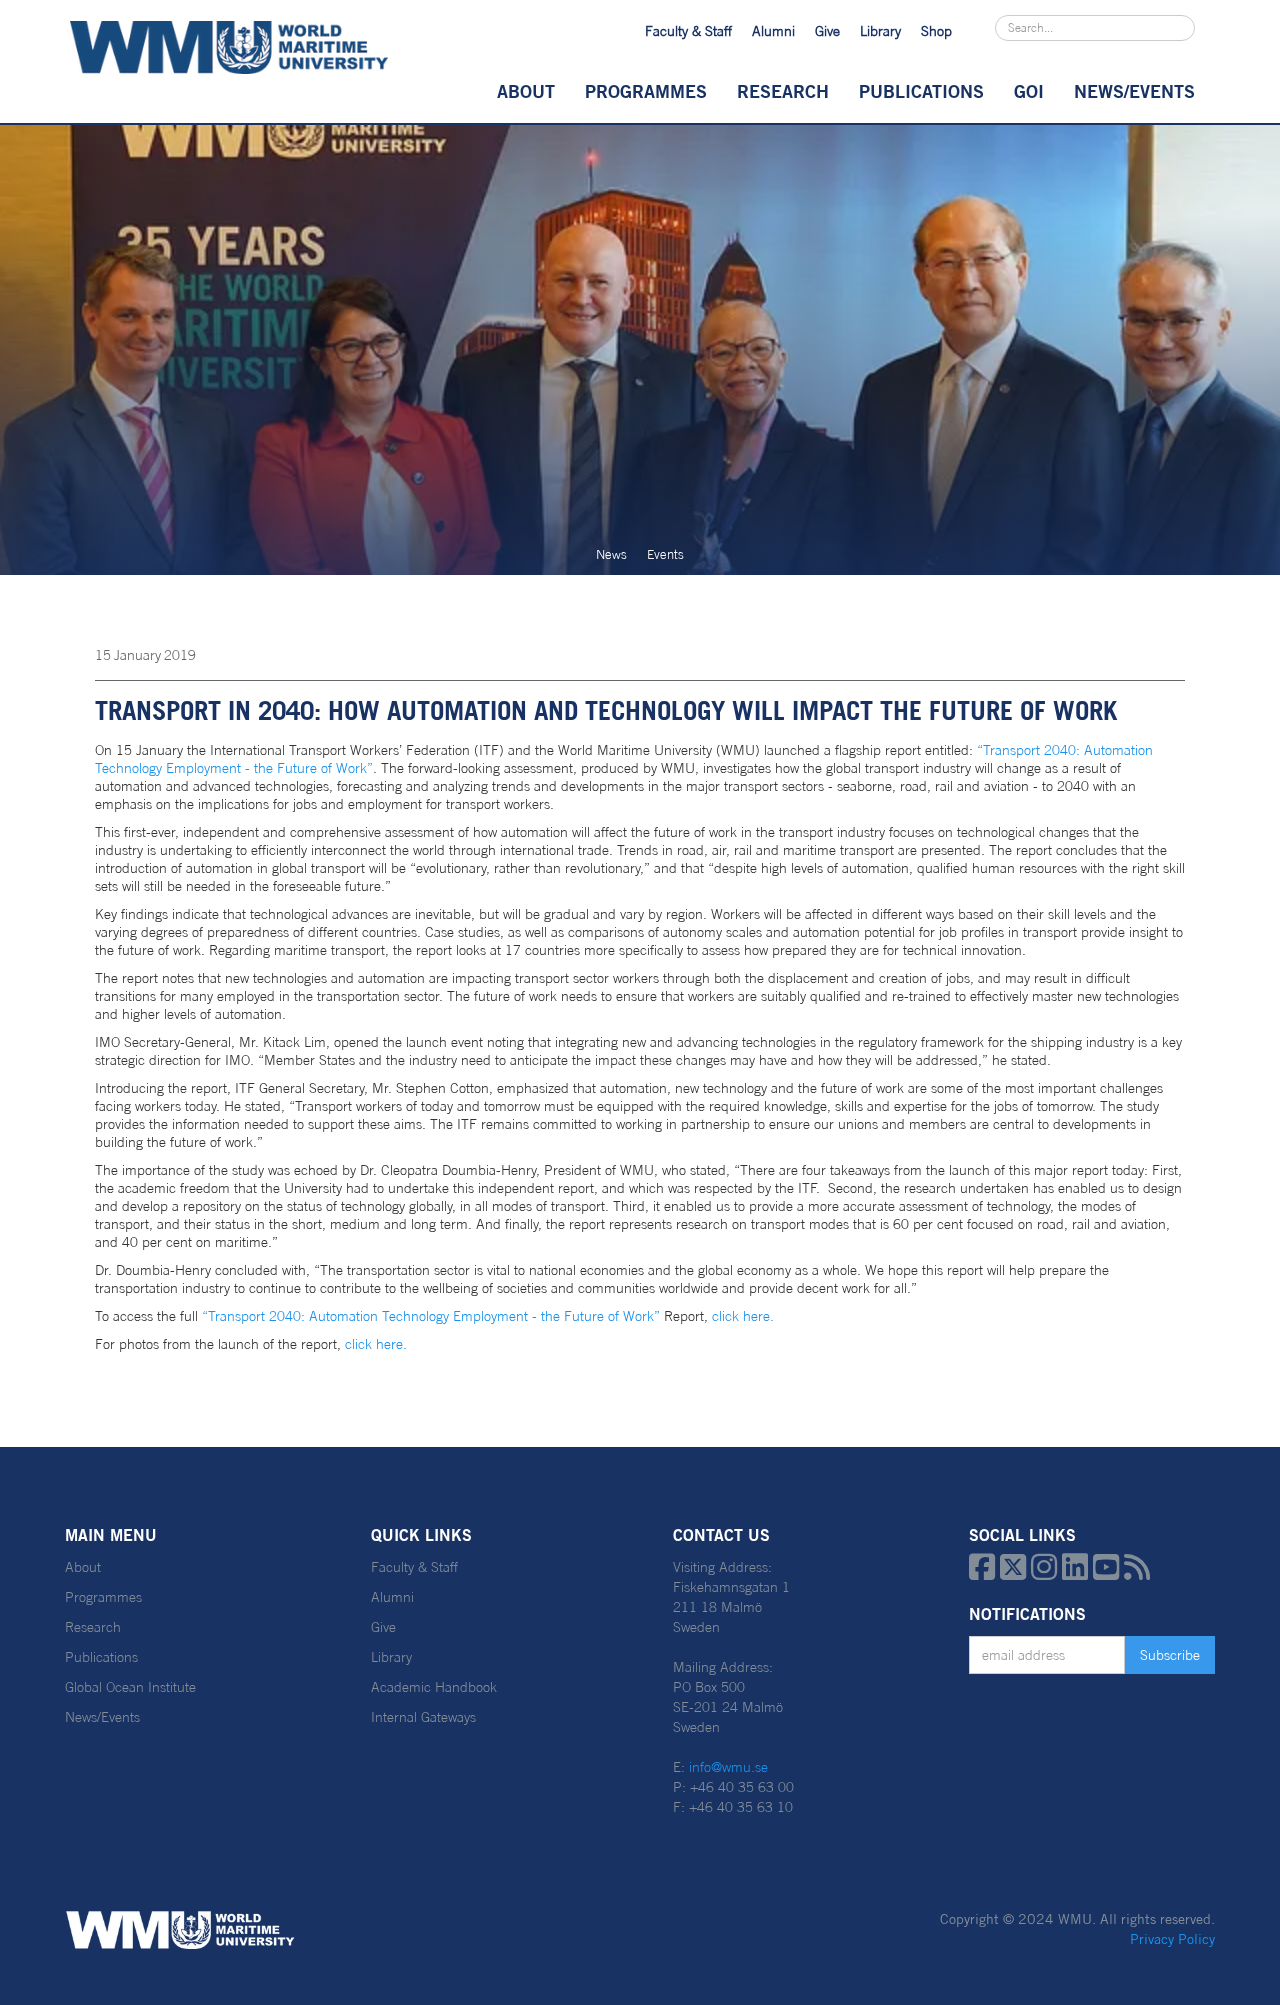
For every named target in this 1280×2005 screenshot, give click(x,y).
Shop (936, 31)
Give (827, 31)
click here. (743, 1316)
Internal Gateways (423, 1717)
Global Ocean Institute (130, 1687)
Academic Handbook (434, 1687)
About (526, 91)
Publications (921, 91)
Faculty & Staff (688, 31)
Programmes (646, 91)
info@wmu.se (728, 1767)
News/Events (102, 1717)
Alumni (773, 31)
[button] (526, 91)
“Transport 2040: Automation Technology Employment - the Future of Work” (433, 1316)
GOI (1029, 91)
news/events (1134, 91)
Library (880, 31)
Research (783, 91)
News (611, 554)
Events (665, 554)
